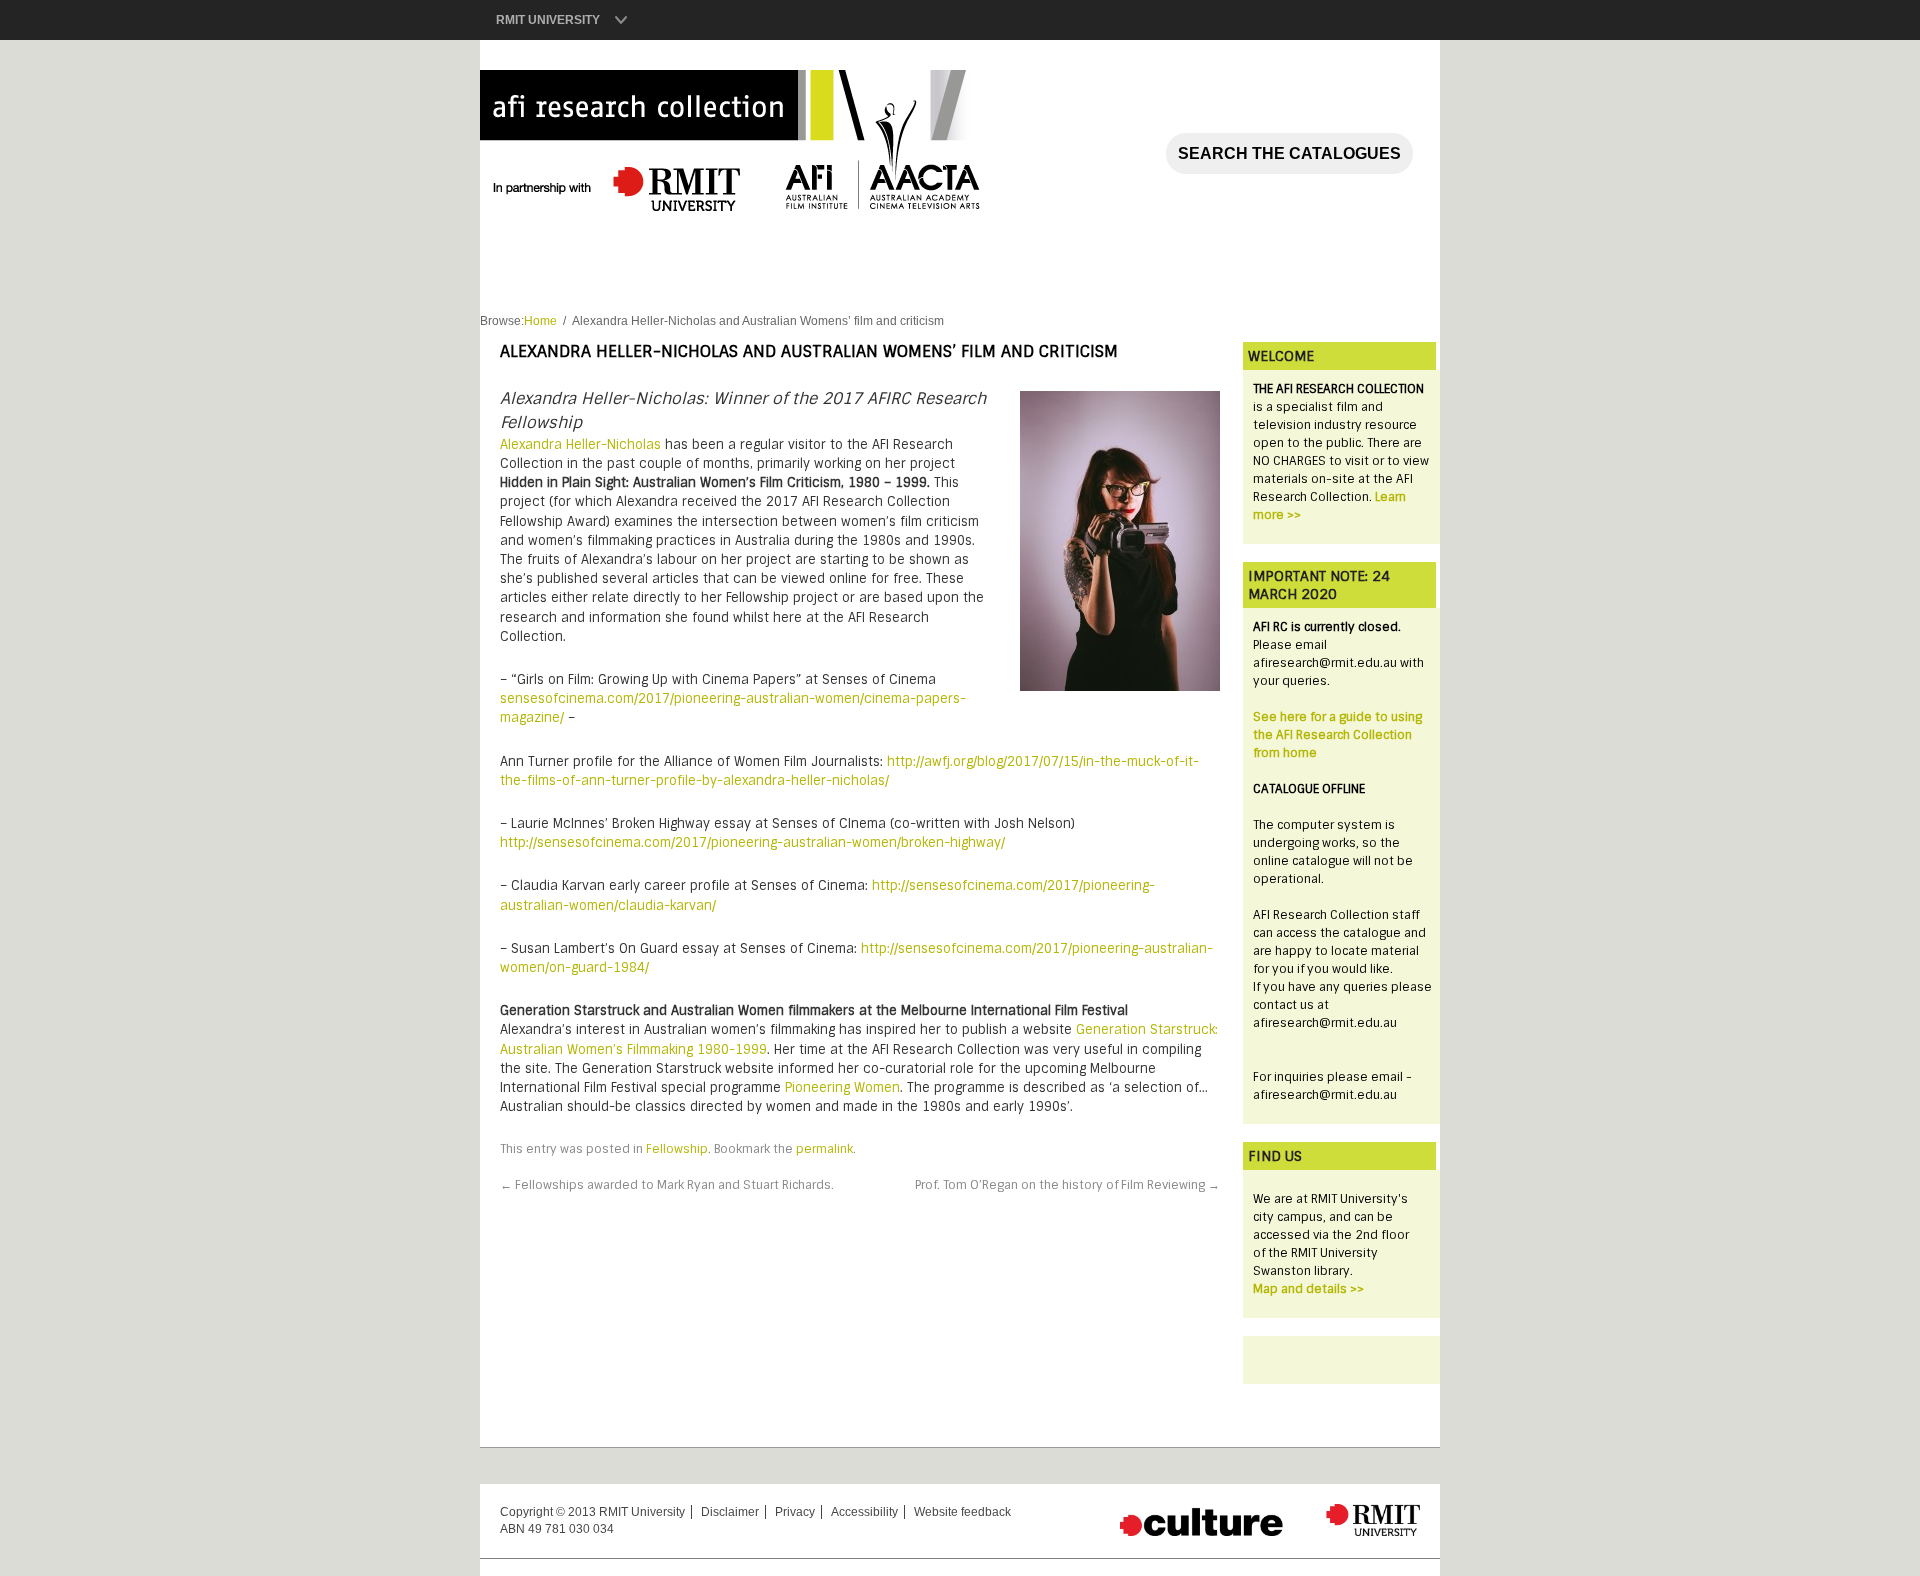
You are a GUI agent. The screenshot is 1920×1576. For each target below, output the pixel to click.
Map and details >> (1308, 1289)
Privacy (795, 1512)
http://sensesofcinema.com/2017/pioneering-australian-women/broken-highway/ (752, 842)
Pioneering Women (842, 1087)
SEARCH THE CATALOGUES (1289, 153)
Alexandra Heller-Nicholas (580, 444)
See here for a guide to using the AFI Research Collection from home (1337, 735)
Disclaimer (730, 1512)
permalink (824, 1149)
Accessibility (864, 1512)
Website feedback (962, 1512)
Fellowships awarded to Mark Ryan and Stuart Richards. (667, 1185)
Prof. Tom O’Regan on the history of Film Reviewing (1067, 1185)
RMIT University (548, 20)
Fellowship (677, 1149)
